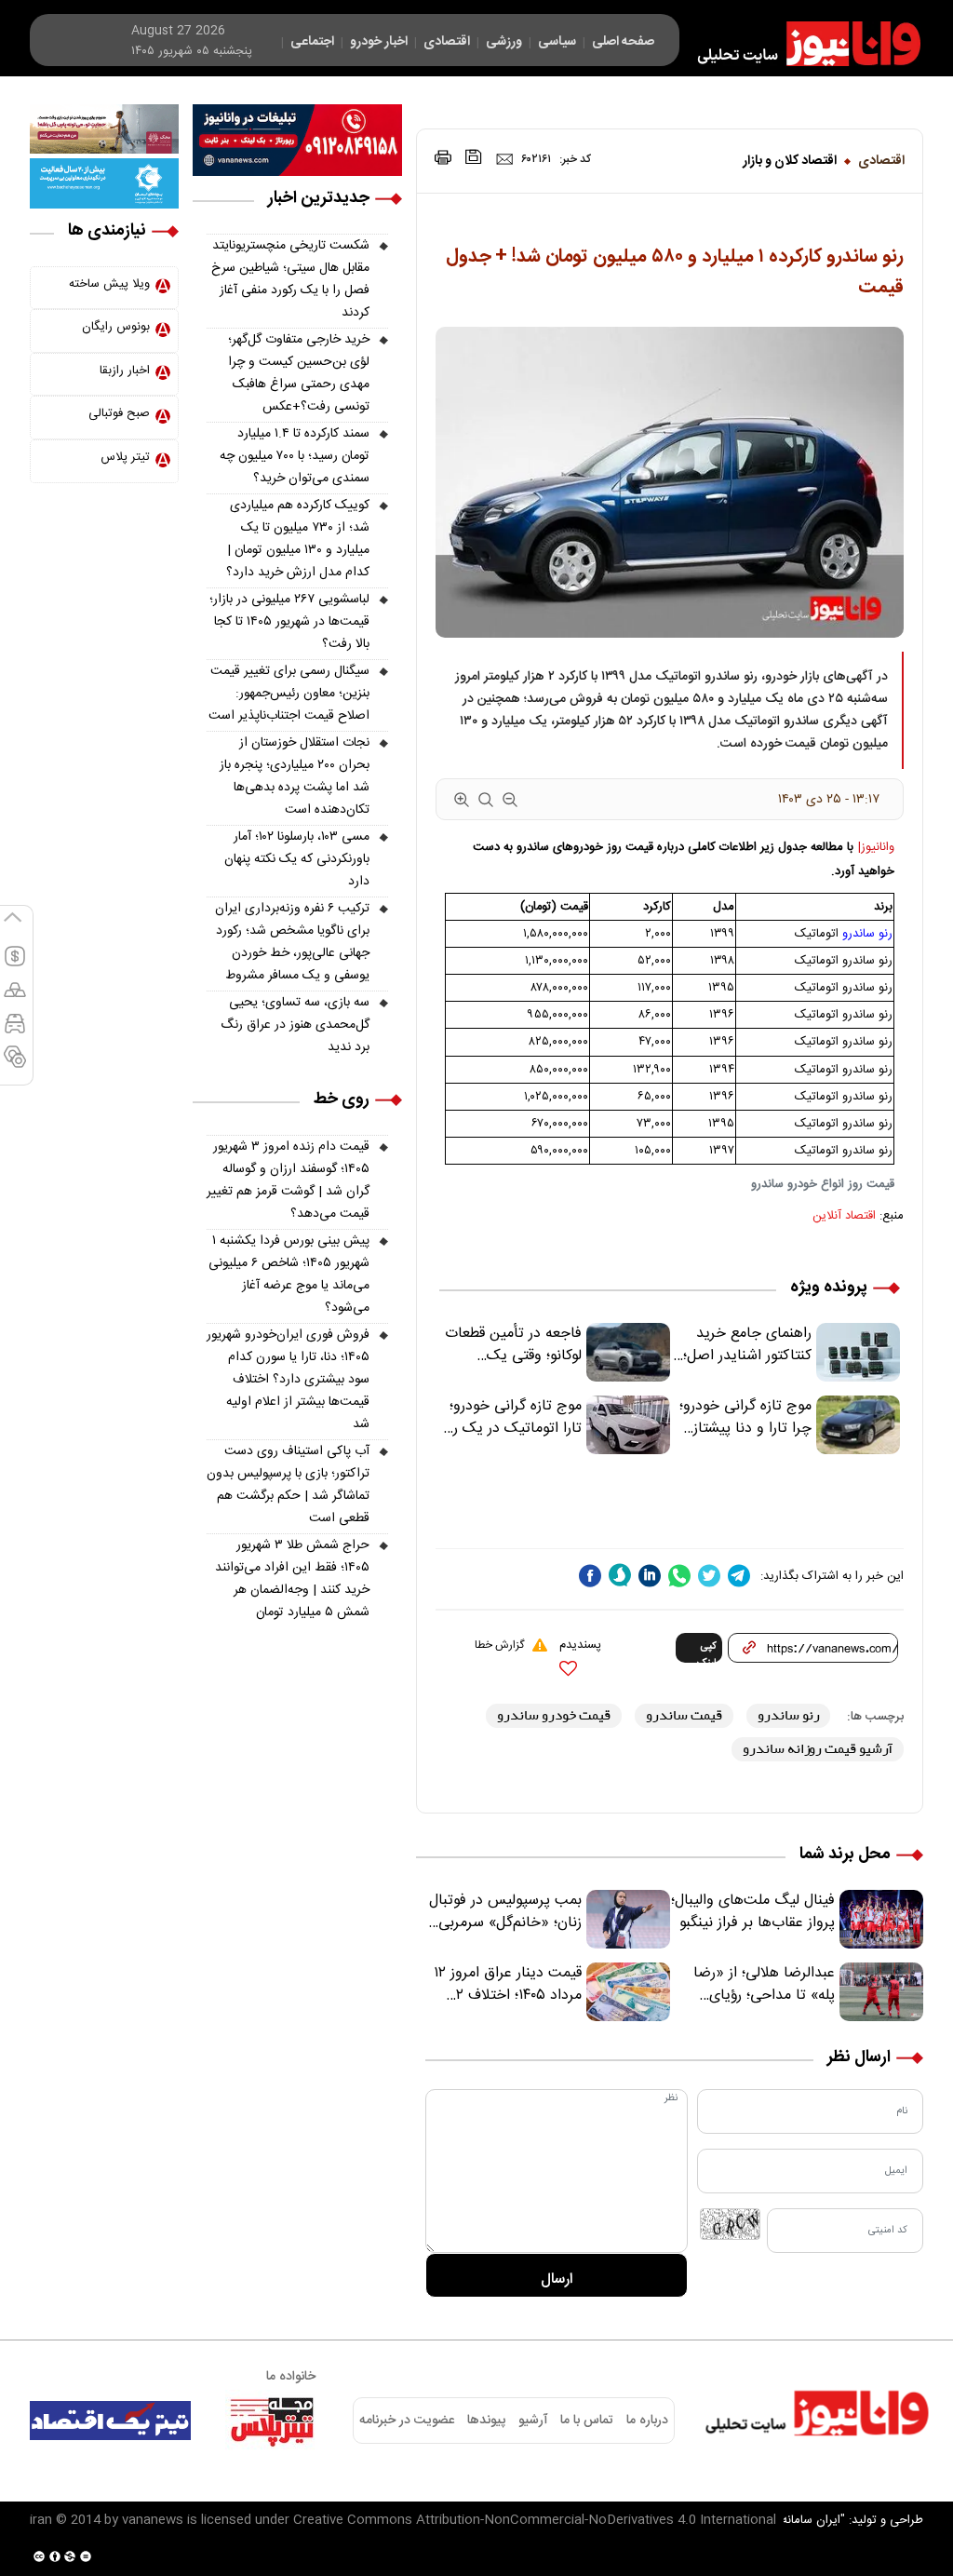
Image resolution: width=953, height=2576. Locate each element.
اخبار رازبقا (125, 371)
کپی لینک (707, 1651)
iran (41, 2520)
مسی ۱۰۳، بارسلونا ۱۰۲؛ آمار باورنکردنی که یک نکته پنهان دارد (297, 859)
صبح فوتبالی (119, 413)
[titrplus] (272, 2421)
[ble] (620, 1575)
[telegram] (739, 1576)
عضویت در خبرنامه (407, 2421)
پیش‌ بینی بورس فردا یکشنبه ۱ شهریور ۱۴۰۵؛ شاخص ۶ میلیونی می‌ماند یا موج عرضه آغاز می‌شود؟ (289, 1275)
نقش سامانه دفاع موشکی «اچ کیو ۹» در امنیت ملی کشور (770, 2517)
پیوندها (486, 2421)
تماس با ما (587, 2421)
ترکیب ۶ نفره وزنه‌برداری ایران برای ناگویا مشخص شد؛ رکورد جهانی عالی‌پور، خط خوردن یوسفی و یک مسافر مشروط (292, 942)
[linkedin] (650, 1576)
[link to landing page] (800, 44)
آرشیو (533, 2421)
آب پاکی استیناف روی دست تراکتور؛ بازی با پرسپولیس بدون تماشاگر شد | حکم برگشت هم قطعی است (288, 1485)
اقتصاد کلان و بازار (790, 161)
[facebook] (590, 1576)
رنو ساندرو (867, 934)
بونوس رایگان (116, 327)
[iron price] (15, 1065)
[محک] (104, 129)
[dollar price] (15, 964)
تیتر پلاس (125, 457)
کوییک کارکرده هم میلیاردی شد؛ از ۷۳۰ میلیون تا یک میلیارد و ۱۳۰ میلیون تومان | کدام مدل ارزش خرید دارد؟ (298, 539)
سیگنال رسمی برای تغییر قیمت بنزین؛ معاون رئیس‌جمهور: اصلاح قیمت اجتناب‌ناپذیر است (289, 694)
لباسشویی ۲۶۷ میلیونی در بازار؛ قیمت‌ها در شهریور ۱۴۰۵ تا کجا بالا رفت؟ (289, 622)
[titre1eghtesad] (110, 2421)
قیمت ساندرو (684, 1715)
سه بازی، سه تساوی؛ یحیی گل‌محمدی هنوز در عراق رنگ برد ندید (295, 1025)
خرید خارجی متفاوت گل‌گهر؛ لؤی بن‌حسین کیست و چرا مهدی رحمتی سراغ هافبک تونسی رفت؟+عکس (299, 373)
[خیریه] (104, 183)
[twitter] (709, 1576)
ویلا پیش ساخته (109, 284)
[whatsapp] (679, 1576)
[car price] (15, 1032)
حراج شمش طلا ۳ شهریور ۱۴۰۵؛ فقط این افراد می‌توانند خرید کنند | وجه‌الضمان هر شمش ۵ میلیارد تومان (292, 1579)
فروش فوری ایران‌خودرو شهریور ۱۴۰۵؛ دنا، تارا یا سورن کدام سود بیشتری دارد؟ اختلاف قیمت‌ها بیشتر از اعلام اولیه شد (288, 1380)
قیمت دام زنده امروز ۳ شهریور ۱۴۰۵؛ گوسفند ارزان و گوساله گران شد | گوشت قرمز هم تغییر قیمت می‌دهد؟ (288, 1180)
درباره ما (647, 2421)
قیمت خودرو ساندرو (554, 1715)
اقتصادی (881, 161)
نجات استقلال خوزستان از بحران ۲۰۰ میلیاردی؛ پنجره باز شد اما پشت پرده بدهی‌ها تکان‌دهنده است (295, 776)
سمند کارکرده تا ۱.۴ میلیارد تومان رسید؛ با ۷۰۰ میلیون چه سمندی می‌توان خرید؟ (295, 456)
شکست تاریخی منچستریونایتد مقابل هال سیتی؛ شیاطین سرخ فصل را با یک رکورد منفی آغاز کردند (290, 279)
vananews (153, 2520)
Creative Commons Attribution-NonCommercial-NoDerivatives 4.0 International (535, 2520)
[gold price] (15, 998)
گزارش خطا (499, 1645)
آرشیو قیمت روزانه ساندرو (818, 1749)
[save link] (474, 157)
